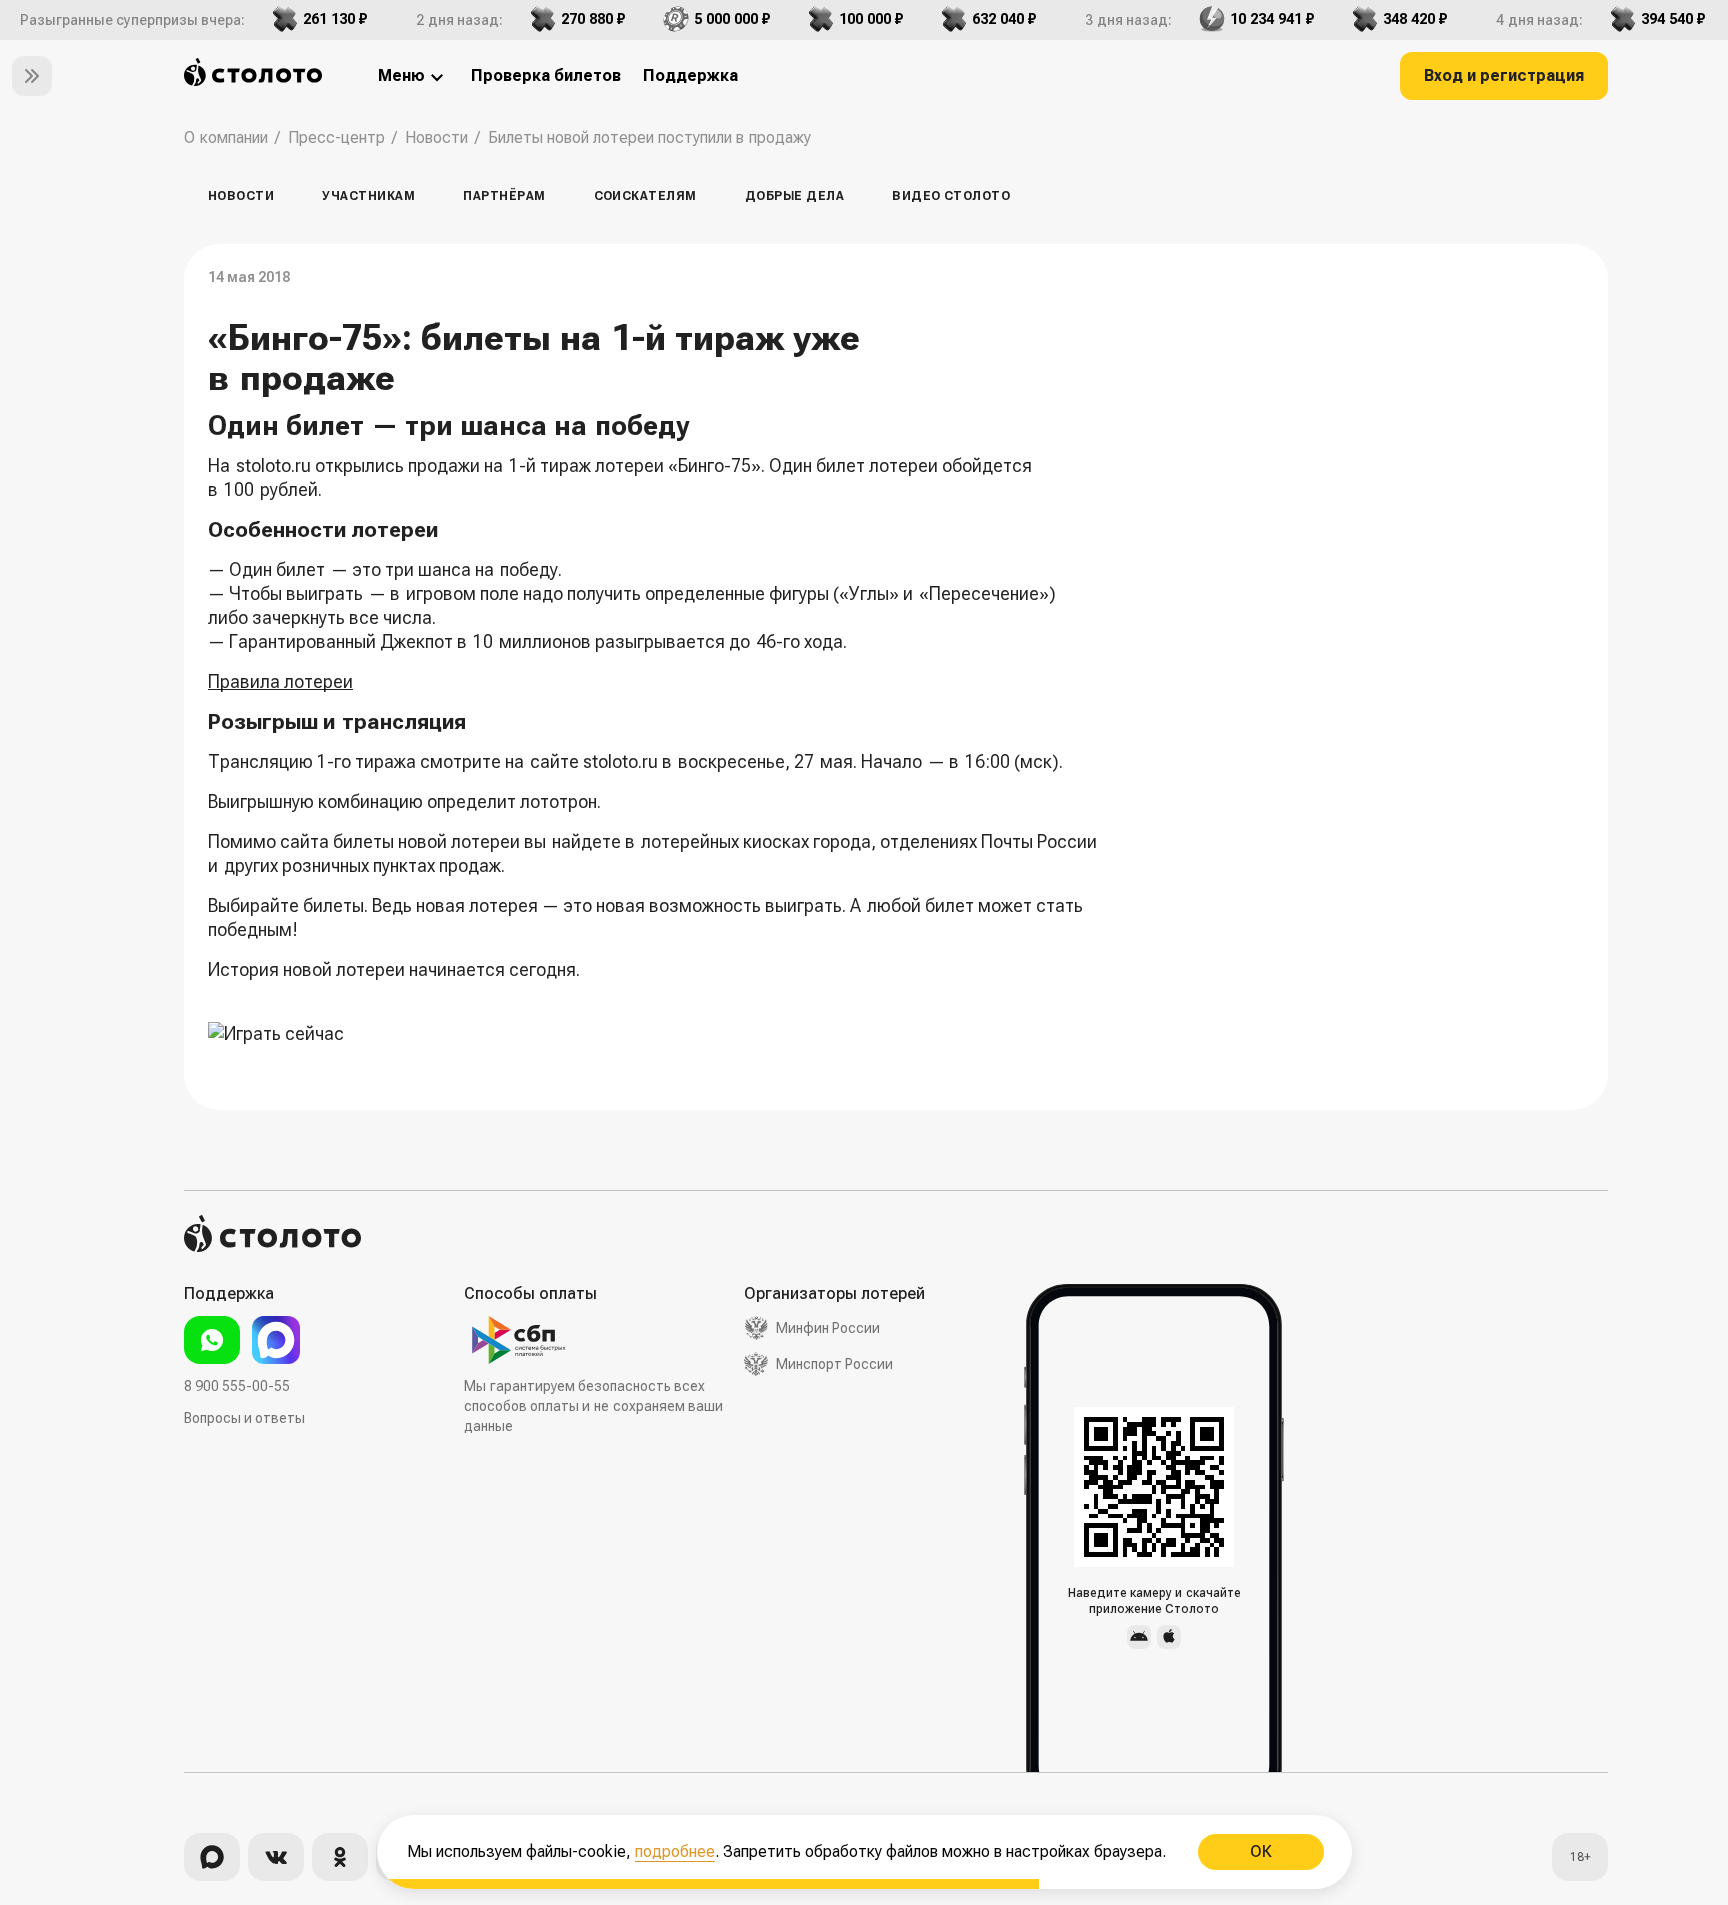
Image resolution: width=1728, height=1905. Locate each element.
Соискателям (645, 196)
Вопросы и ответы (244, 1418)
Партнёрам (504, 196)
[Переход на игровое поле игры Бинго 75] (653, 1034)
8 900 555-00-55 (237, 1386)
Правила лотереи (280, 681)
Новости (241, 196)
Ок (1260, 1851)
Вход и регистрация (1504, 75)
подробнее (675, 1851)
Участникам (368, 196)
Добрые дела (794, 196)
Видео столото (951, 196)
